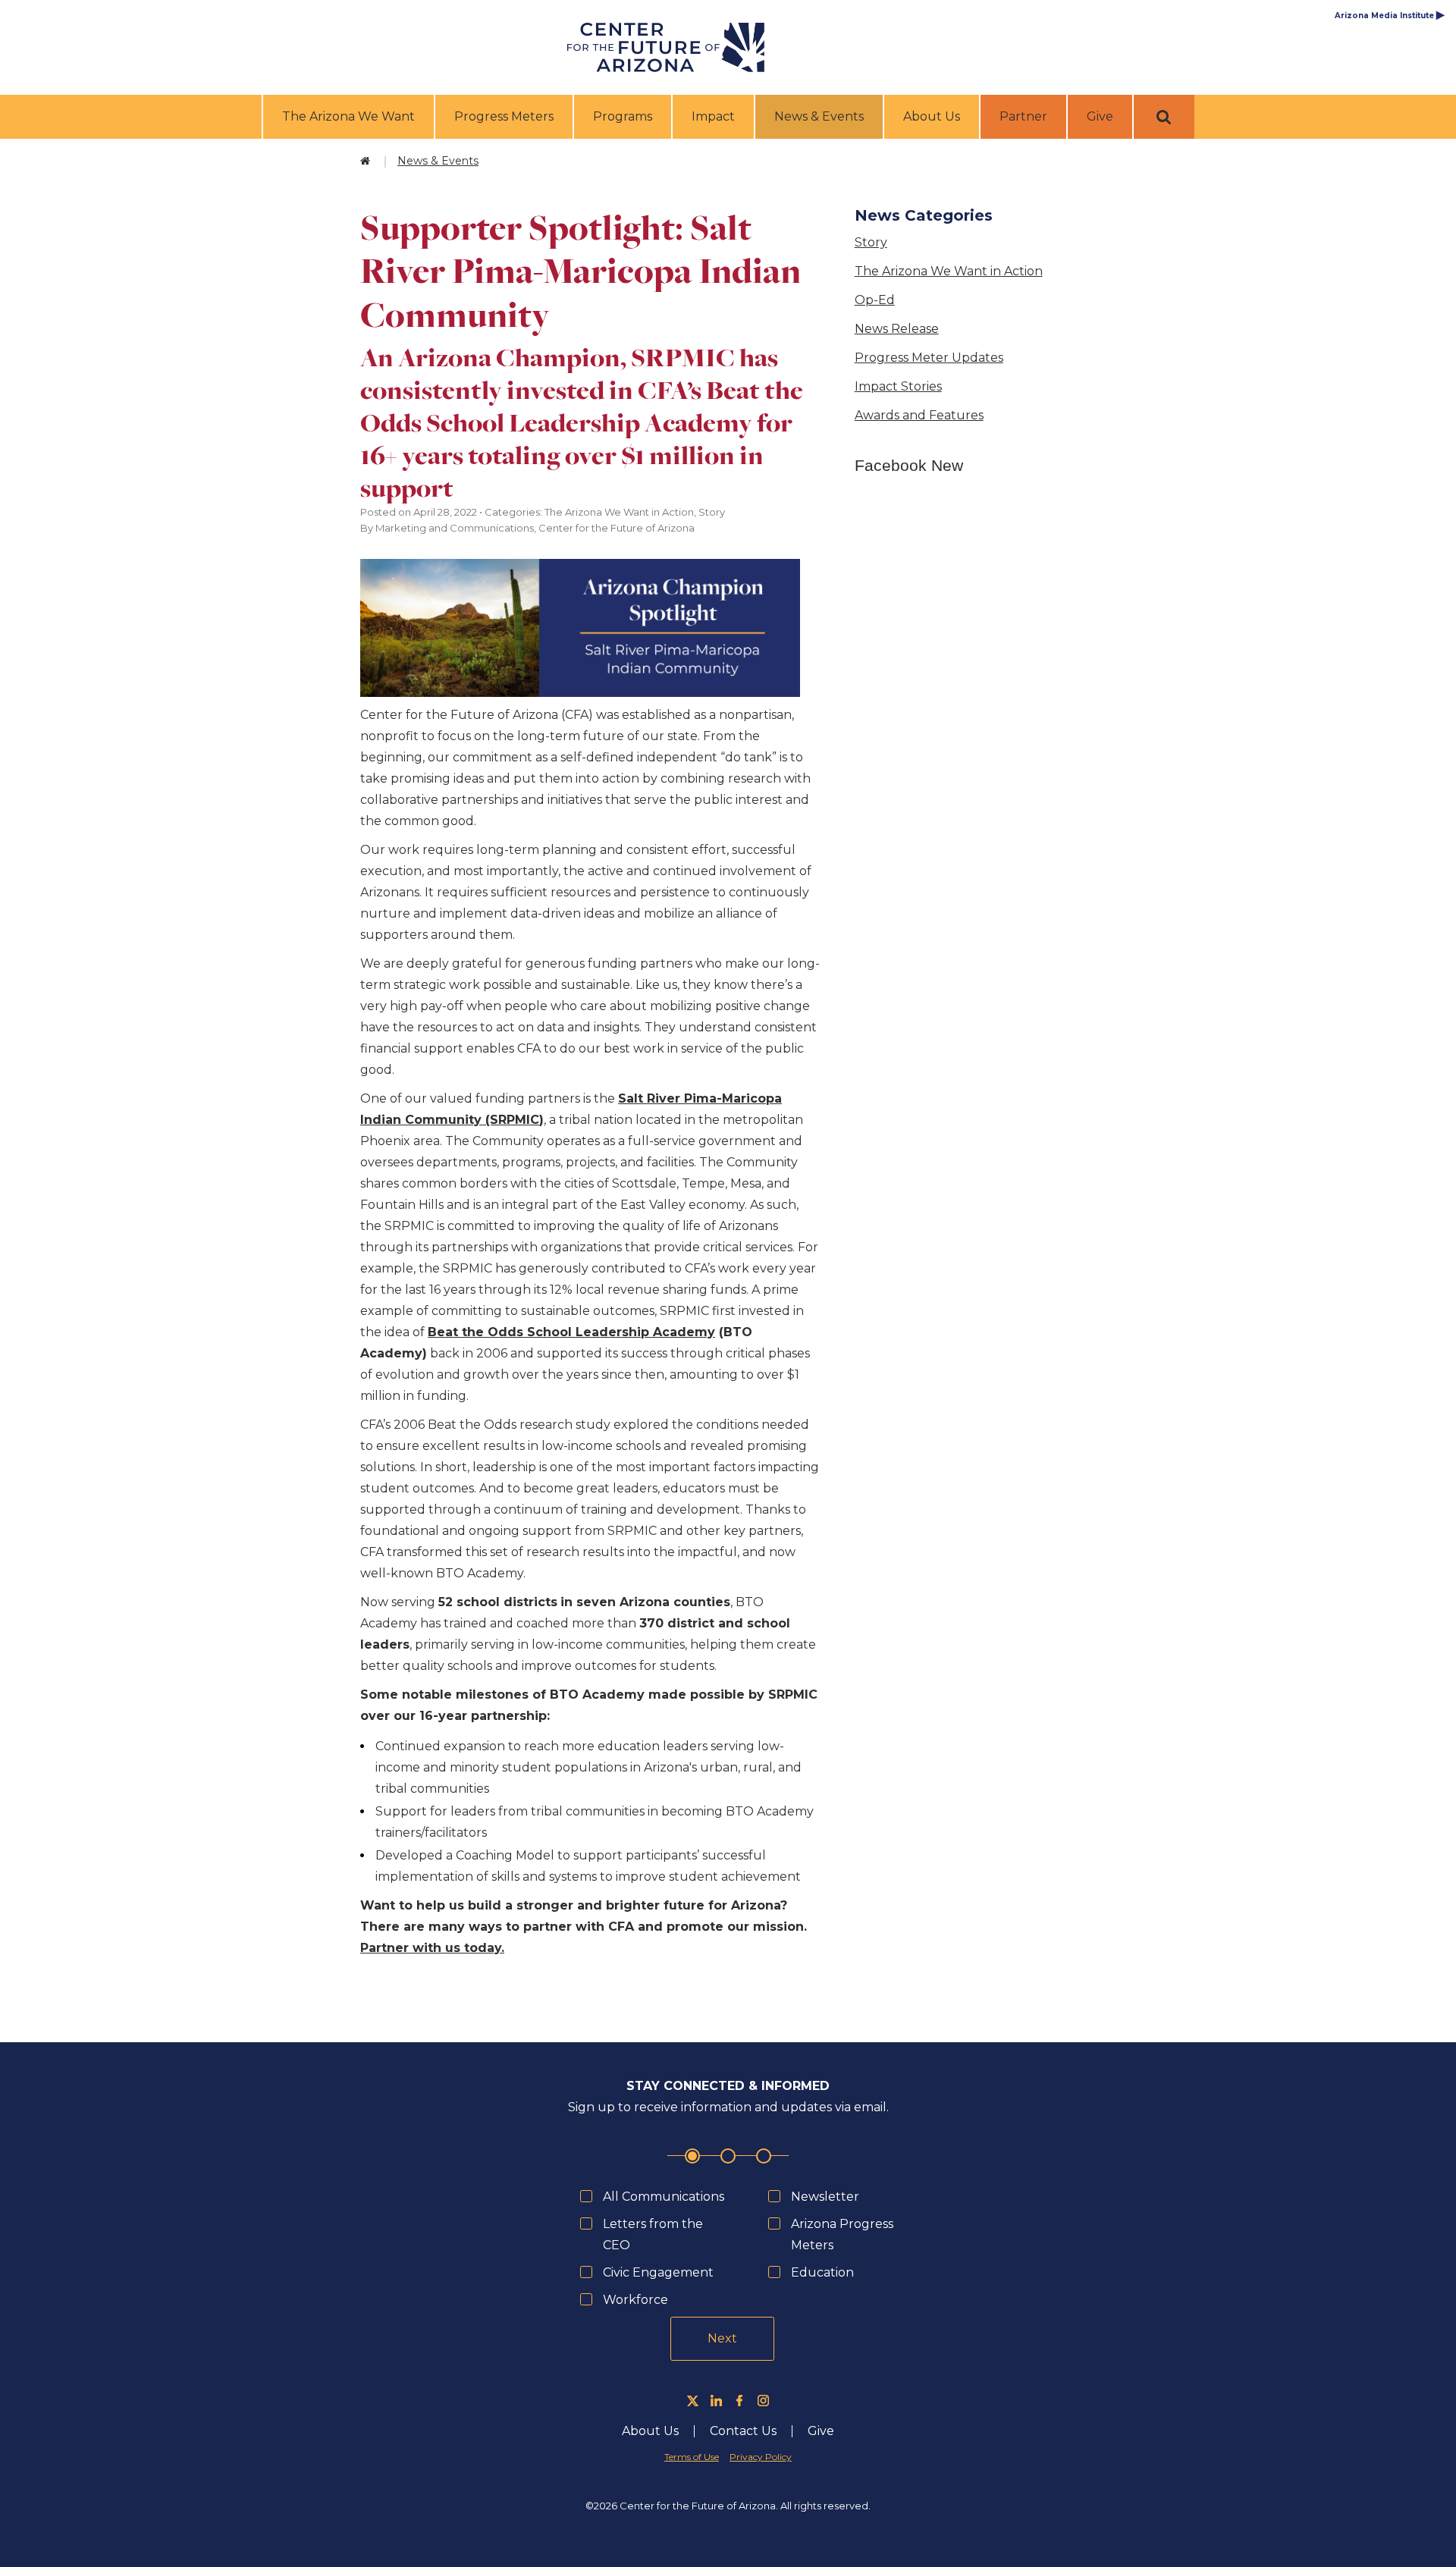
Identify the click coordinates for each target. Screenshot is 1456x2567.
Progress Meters (504, 116)
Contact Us (743, 2431)
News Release (897, 329)
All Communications (664, 2197)
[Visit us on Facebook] (740, 2401)
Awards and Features (919, 415)
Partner (1023, 116)
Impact (713, 116)
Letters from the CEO (653, 2234)
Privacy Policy (761, 2457)
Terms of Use (692, 2457)
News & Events (821, 116)
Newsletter (825, 2197)
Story (871, 242)
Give (1100, 116)
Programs (623, 116)
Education (822, 2272)
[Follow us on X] (693, 2401)
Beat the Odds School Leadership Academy (571, 1332)
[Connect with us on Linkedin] (716, 2401)
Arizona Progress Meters (842, 2234)
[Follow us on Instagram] (763, 2401)
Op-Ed (875, 300)
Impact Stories (898, 386)
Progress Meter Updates (929, 358)
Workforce (635, 2300)
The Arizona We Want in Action (949, 271)
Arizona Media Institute (1390, 16)
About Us (932, 116)
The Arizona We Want (348, 116)
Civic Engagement (658, 2272)
